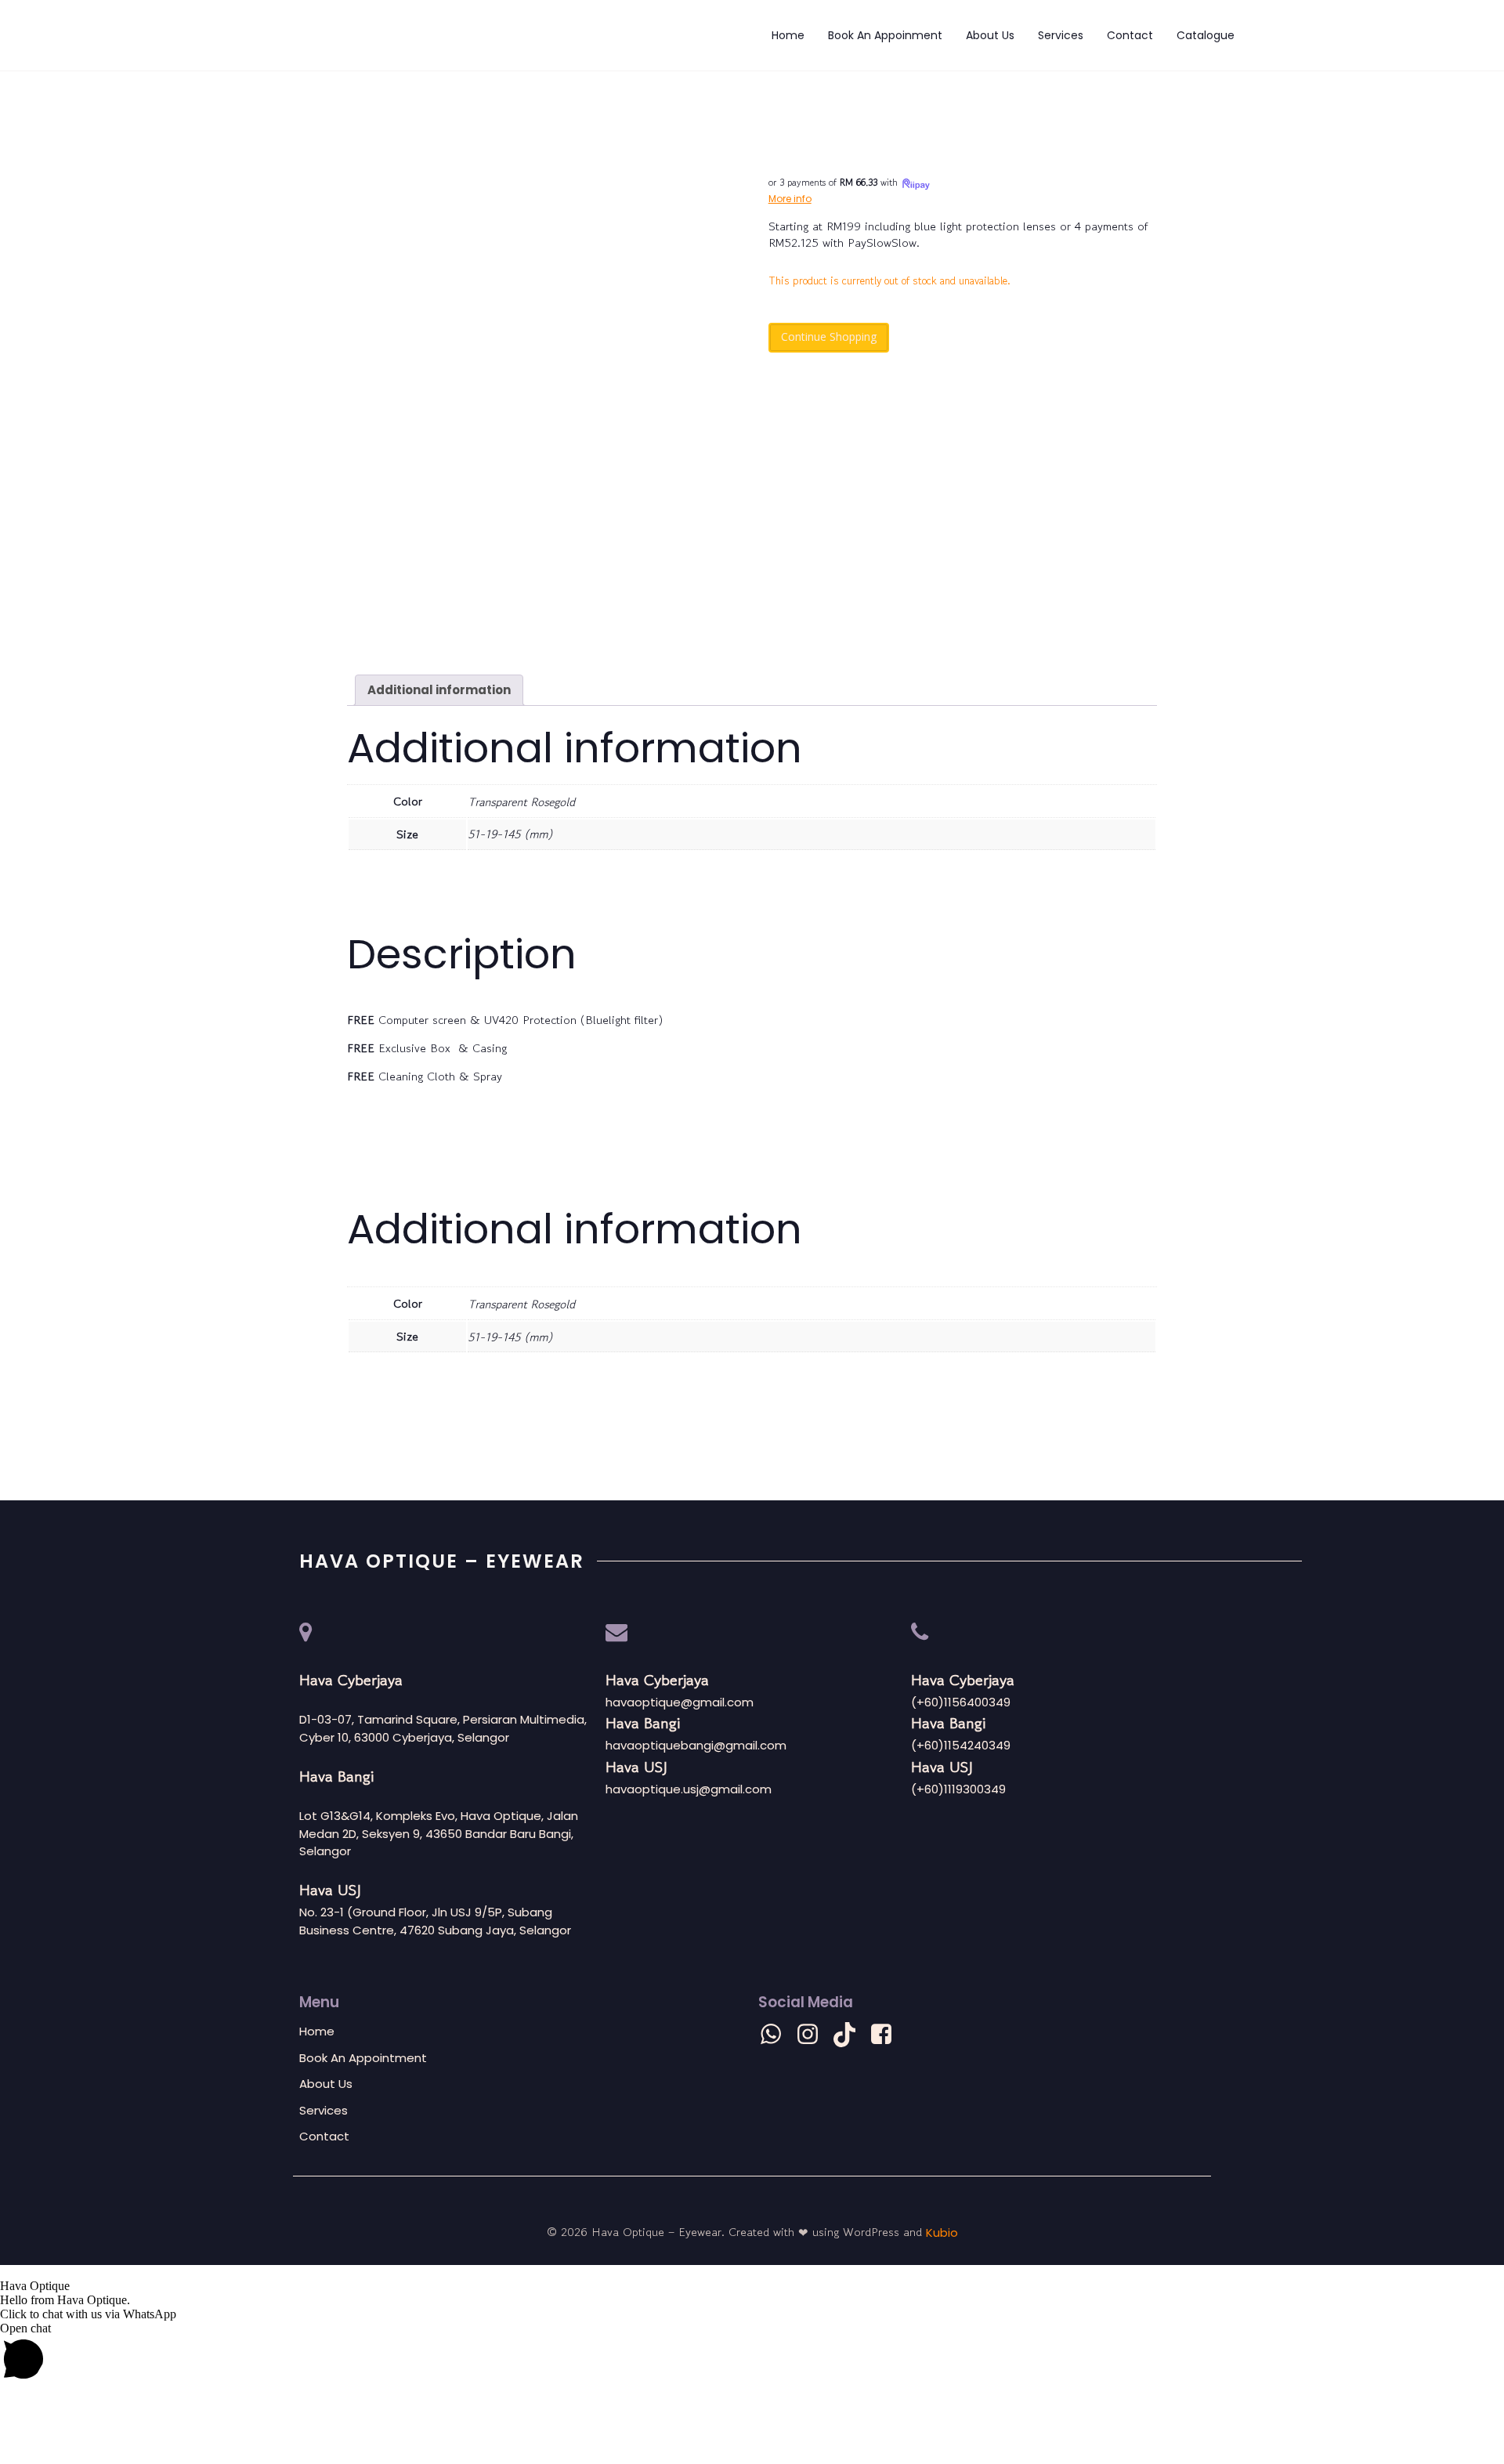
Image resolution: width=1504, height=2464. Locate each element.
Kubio (942, 2232)
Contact (1130, 35)
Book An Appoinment (885, 35)
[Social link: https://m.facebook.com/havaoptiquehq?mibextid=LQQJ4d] (887, 2035)
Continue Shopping (829, 336)
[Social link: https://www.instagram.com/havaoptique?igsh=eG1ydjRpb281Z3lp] (813, 2035)
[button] (752, 2272)
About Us (990, 35)
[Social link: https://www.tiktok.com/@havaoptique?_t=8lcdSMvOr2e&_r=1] (850, 2035)
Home (788, 35)
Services (1061, 35)
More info (790, 199)
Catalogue (1206, 35)
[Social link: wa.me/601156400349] (777, 2035)
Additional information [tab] (439, 690)
